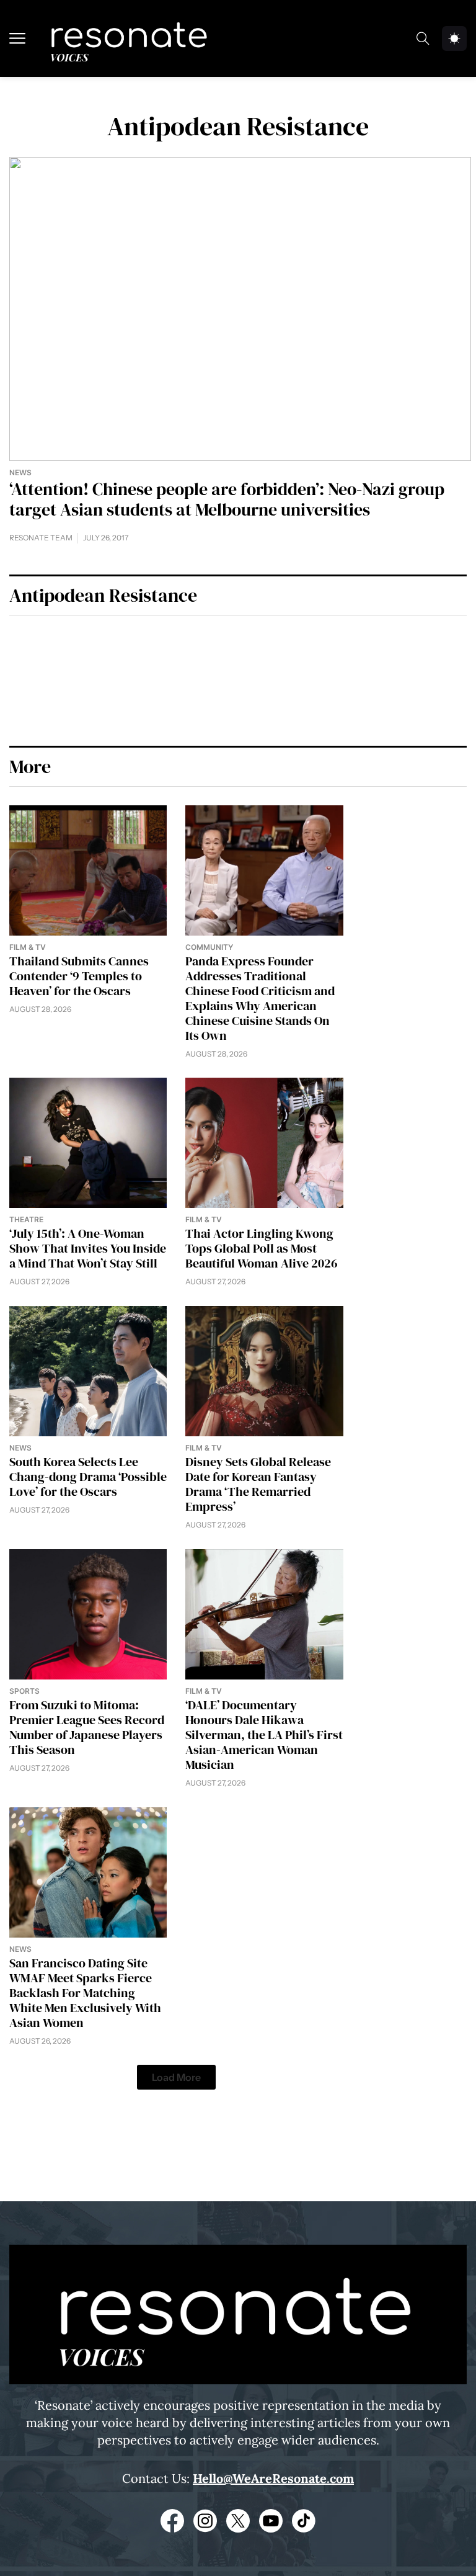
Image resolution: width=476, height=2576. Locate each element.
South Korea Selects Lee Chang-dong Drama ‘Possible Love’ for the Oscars (88, 1477)
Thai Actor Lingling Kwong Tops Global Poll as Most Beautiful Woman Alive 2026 (262, 1248)
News (20, 472)
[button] (176, 2077)
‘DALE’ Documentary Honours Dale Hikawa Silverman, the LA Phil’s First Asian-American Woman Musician (264, 1735)
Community (209, 947)
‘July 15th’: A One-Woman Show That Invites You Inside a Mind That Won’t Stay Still (88, 1248)
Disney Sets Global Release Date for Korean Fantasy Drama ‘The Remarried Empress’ (258, 1484)
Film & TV (28, 947)
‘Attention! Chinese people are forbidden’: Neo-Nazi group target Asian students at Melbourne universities (227, 499)
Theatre (26, 1219)
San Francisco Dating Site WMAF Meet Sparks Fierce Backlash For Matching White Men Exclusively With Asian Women (85, 1993)
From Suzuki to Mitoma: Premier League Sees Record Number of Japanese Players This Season (87, 1727)
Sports (24, 1691)
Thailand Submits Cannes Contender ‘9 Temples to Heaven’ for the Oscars (79, 976)
